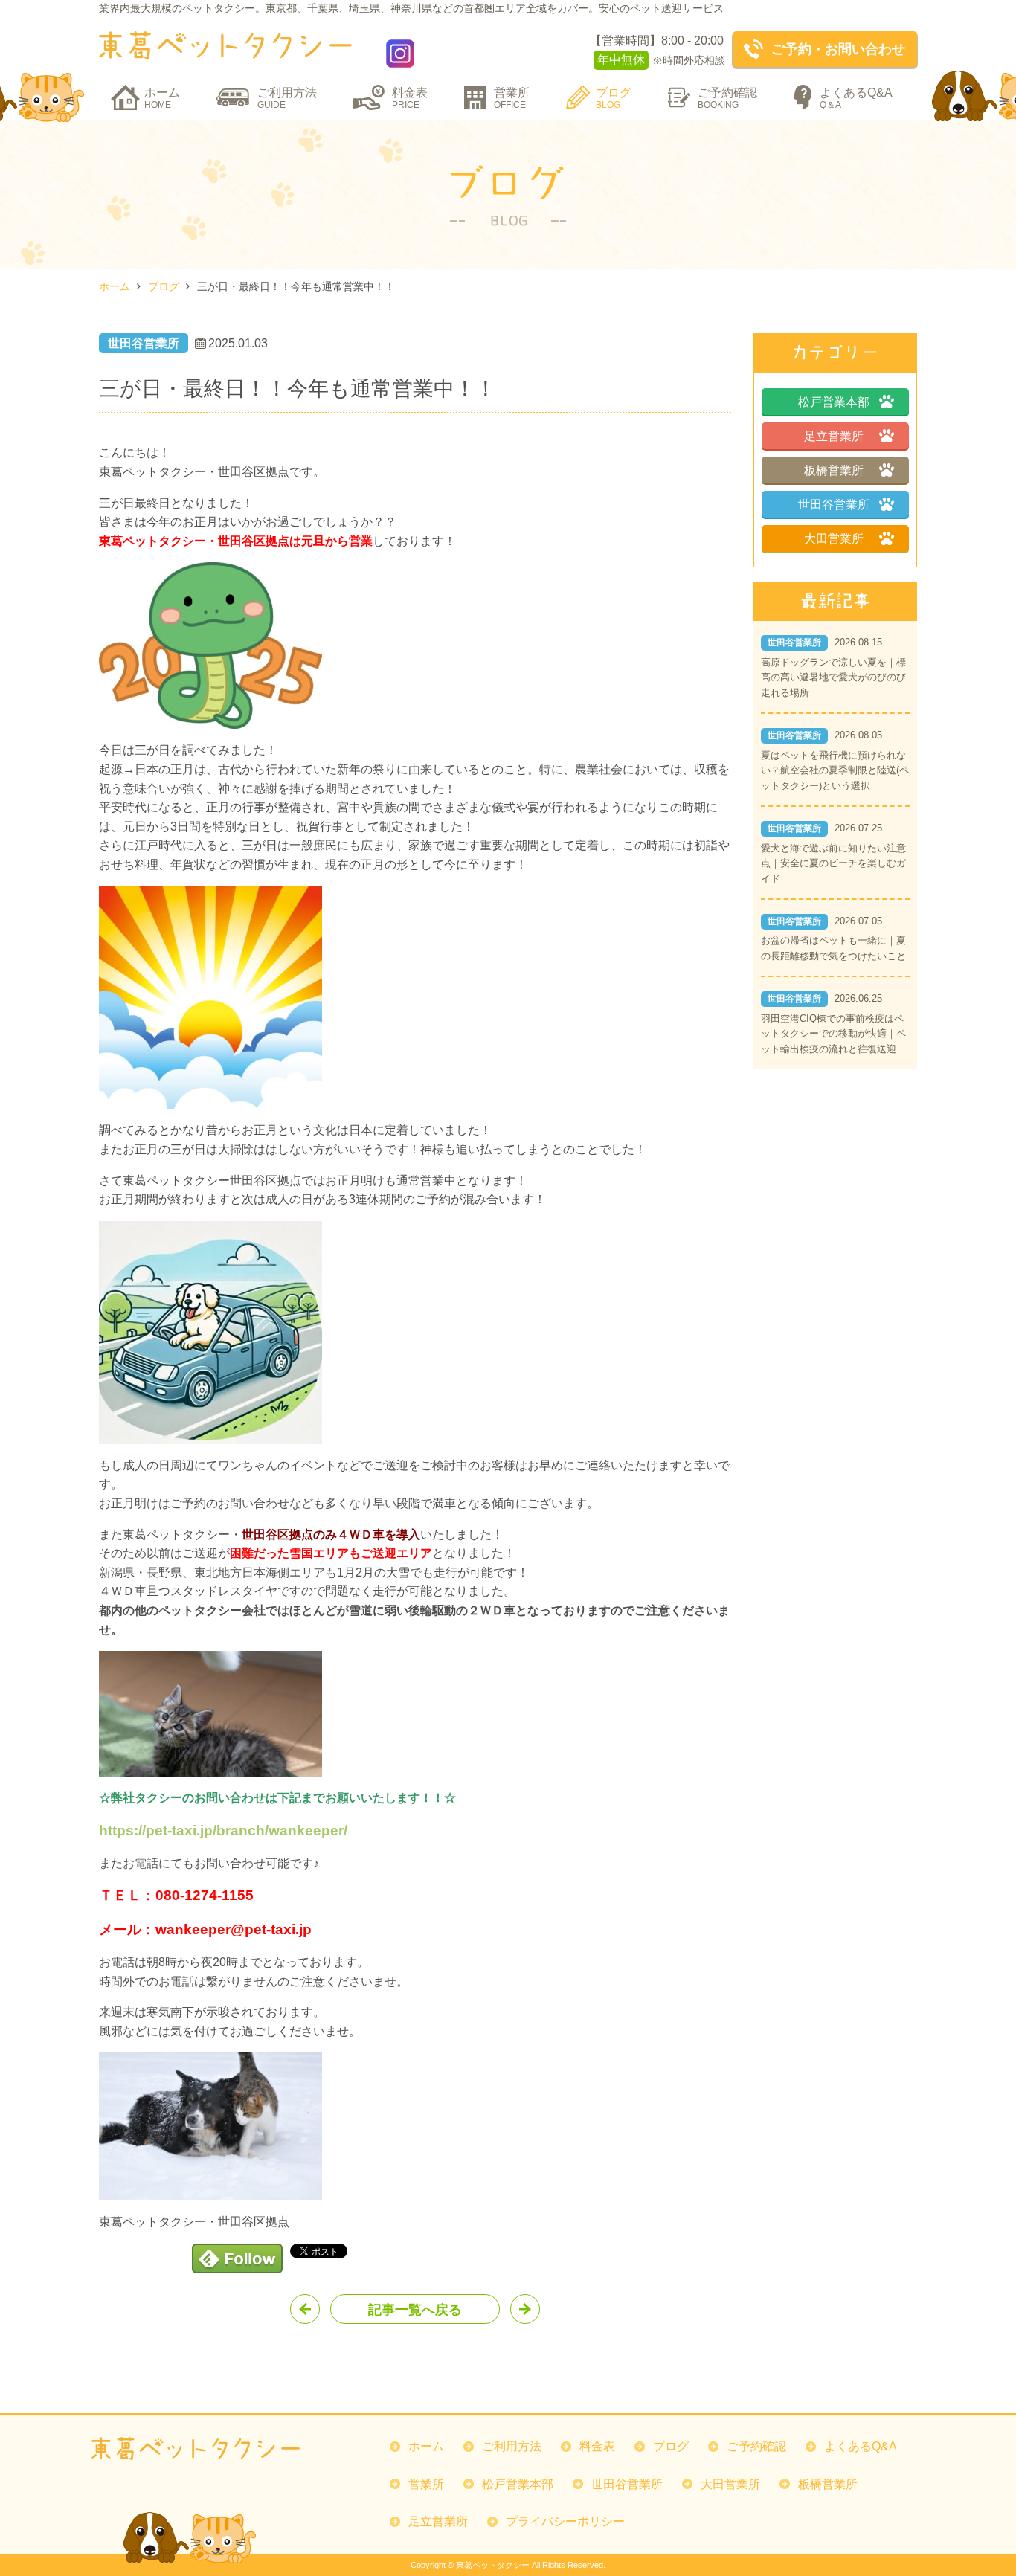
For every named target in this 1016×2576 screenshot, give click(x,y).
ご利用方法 (287, 98)
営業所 (512, 98)
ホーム (162, 98)
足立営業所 (834, 436)
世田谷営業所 (834, 505)
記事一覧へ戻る (415, 2310)
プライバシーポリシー (565, 2521)
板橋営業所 (834, 470)
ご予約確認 (727, 98)
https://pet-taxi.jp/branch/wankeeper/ (223, 1830)
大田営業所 (834, 539)
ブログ (614, 98)
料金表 (410, 98)
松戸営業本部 (834, 402)
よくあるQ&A (856, 98)
